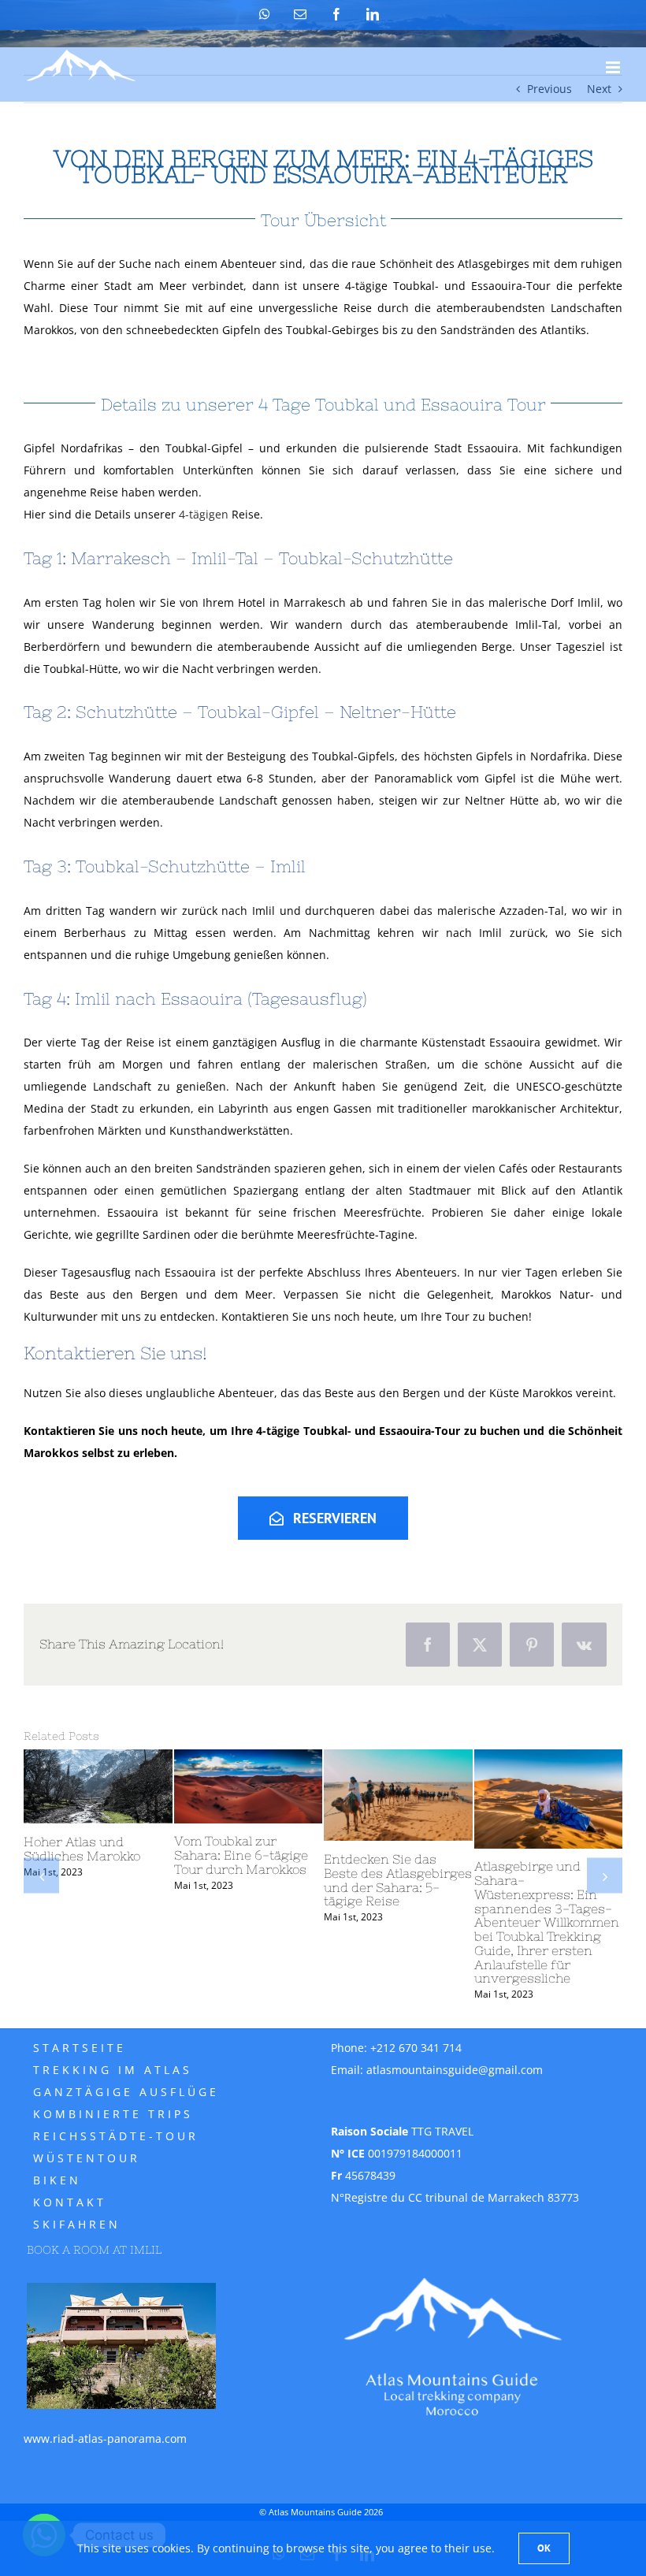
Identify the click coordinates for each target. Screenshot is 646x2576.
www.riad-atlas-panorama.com (105, 2438)
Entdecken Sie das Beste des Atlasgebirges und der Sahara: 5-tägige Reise (398, 1880)
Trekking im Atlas (113, 2070)
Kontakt (70, 2202)
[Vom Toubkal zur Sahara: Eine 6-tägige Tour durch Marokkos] (249, 1786)
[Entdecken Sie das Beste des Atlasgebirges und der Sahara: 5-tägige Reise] (398, 1795)
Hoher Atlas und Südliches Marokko (82, 1849)
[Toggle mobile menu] (614, 67)
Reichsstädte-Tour (116, 2136)
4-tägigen (202, 514)
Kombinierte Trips (113, 2114)
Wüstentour (87, 2158)
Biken (57, 2180)
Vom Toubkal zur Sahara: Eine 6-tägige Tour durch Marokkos (241, 1855)
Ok (544, 2548)
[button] (41, 1876)
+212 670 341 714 (416, 2048)
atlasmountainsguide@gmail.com (455, 2070)
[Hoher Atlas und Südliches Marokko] (98, 1787)
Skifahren (77, 2224)
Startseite (80, 2048)
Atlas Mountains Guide (315, 2512)
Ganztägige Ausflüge (126, 2092)
